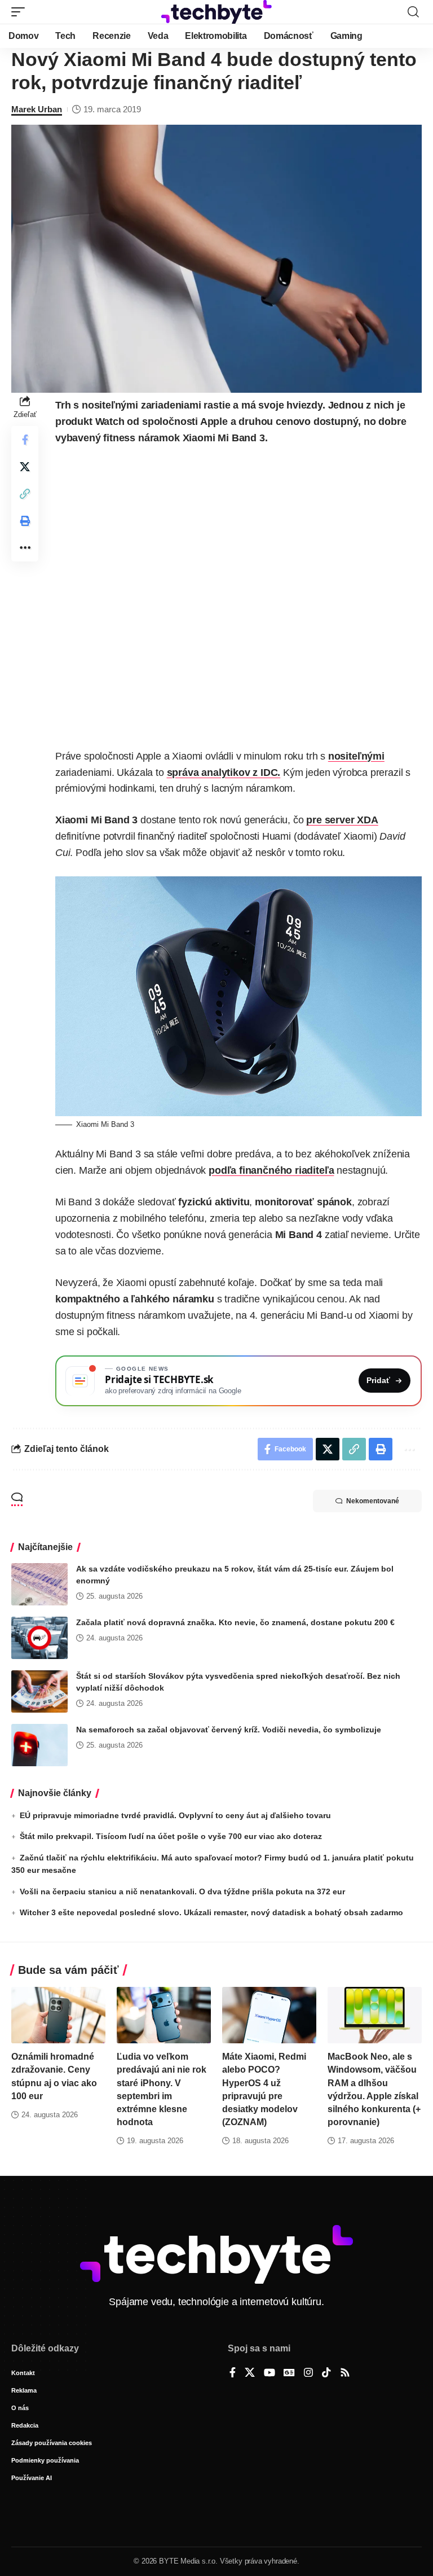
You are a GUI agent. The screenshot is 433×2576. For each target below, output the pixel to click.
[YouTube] (269, 2373)
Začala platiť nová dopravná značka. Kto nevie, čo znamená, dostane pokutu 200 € (235, 1622)
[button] (21, 12)
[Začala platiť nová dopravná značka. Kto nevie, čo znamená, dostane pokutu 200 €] (39, 1638)
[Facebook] (233, 2373)
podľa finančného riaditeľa (271, 1170)
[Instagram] (308, 2373)
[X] (250, 2373)
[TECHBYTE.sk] (216, 12)
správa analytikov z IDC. (224, 773)
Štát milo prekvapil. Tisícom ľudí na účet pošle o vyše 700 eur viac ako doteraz (171, 1836)
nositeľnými (356, 756)
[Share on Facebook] (25, 440)
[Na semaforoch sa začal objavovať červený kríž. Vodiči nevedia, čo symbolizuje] (39, 1745)
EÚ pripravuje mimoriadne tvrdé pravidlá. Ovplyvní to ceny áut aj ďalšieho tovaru (175, 1815)
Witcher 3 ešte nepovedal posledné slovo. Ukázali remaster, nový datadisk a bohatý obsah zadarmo (211, 1912)
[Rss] (345, 2373)
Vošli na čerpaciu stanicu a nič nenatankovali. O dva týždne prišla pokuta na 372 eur (182, 1892)
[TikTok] (326, 2373)
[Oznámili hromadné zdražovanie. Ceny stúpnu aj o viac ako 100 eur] (58, 2015)
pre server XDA (342, 820)
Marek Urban (37, 109)
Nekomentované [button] (373, 1501)
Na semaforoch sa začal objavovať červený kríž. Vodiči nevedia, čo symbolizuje (229, 1730)
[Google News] (289, 2373)
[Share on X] (25, 467)
